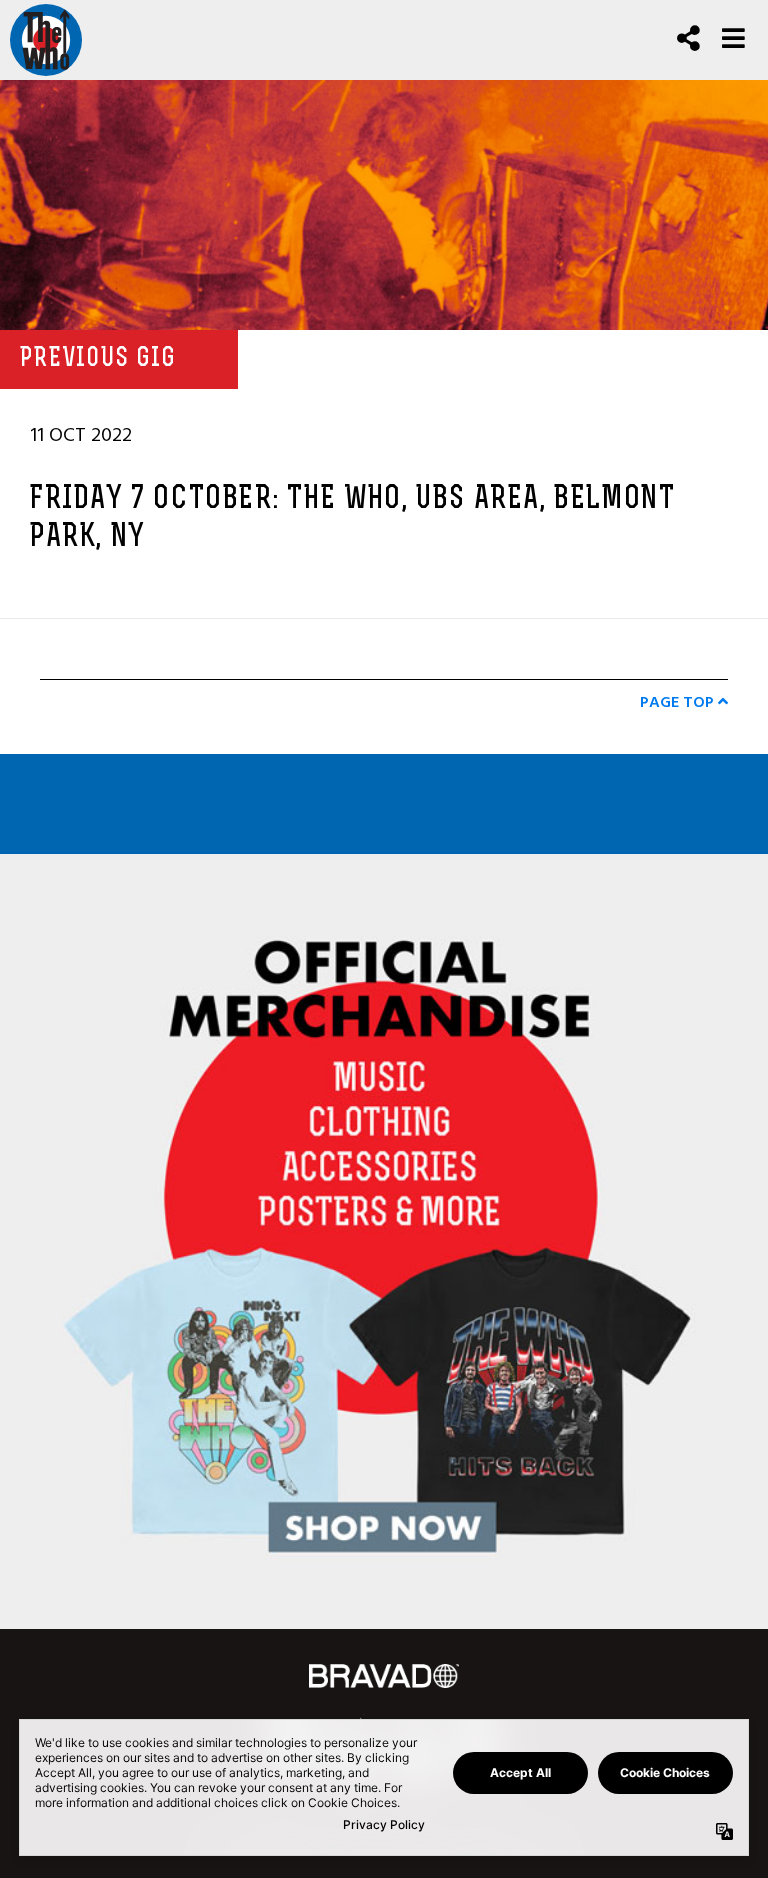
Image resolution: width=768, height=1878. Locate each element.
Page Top (679, 702)
